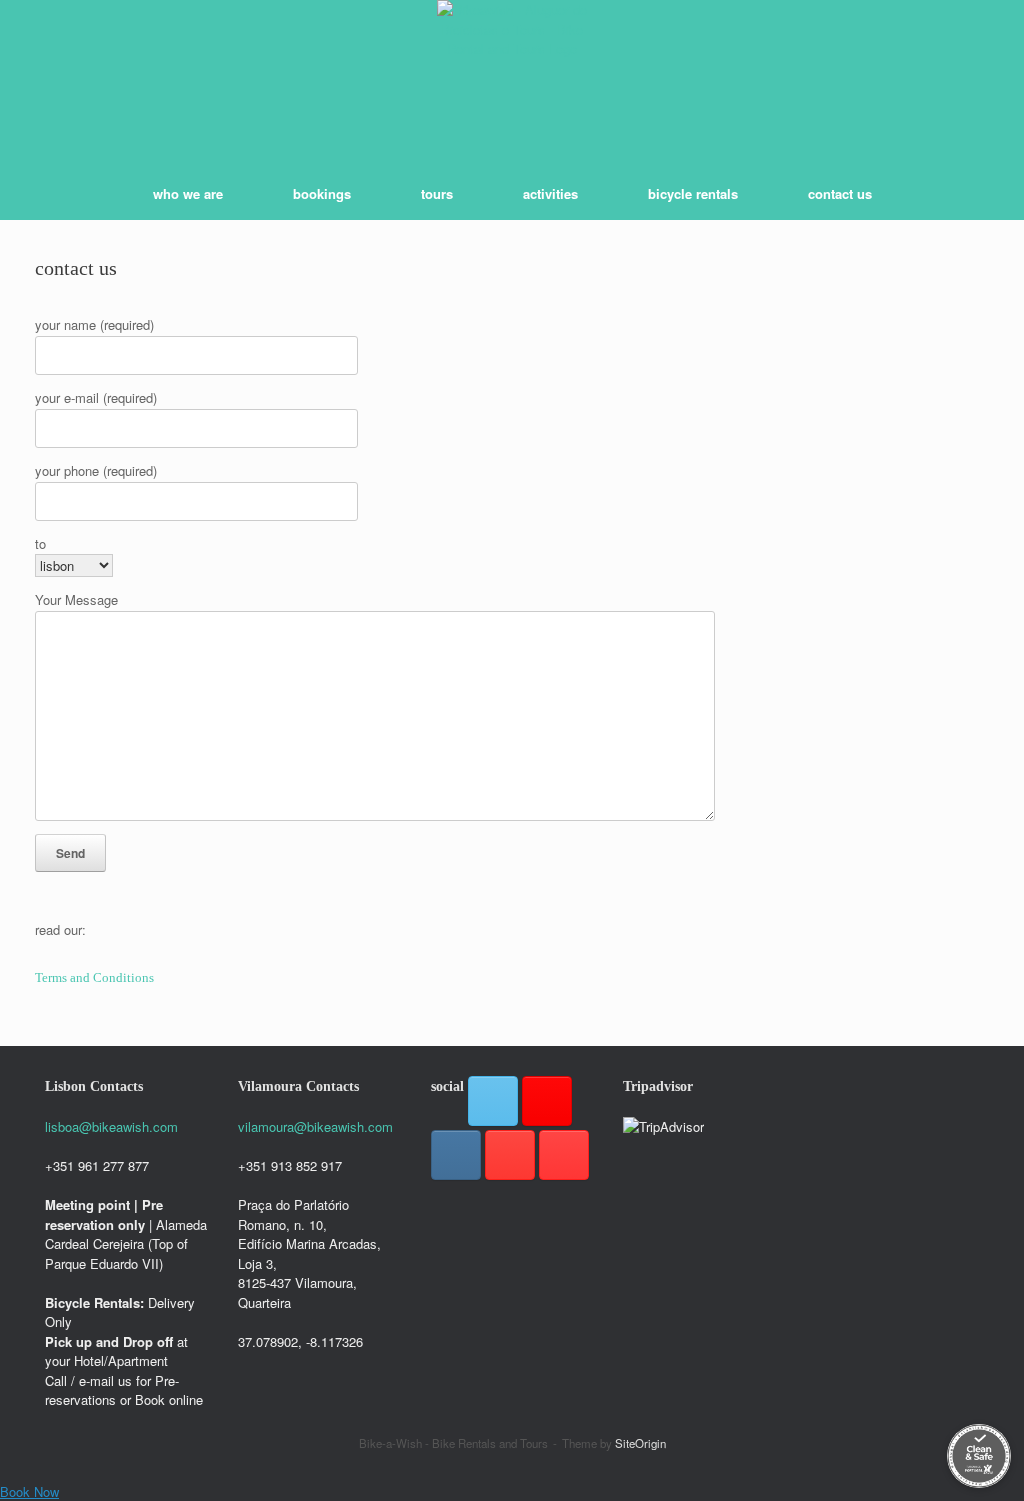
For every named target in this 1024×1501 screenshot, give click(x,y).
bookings (322, 193)
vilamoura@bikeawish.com (315, 1126)
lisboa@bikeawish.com (111, 1126)
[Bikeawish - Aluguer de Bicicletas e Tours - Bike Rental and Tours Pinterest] (510, 1155)
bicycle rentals (693, 193)
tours (437, 193)
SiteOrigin (640, 1443)
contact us (840, 193)
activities (550, 193)
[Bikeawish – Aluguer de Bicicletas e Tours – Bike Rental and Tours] (512, 75)
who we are (188, 193)
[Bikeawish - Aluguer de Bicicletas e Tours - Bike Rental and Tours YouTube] (564, 1155)
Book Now (29, 1491)
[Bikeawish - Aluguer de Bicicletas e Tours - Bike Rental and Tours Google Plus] (547, 1101)
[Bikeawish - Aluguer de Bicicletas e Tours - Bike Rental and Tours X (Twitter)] (493, 1101)
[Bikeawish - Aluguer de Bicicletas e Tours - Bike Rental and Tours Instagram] (456, 1155)
